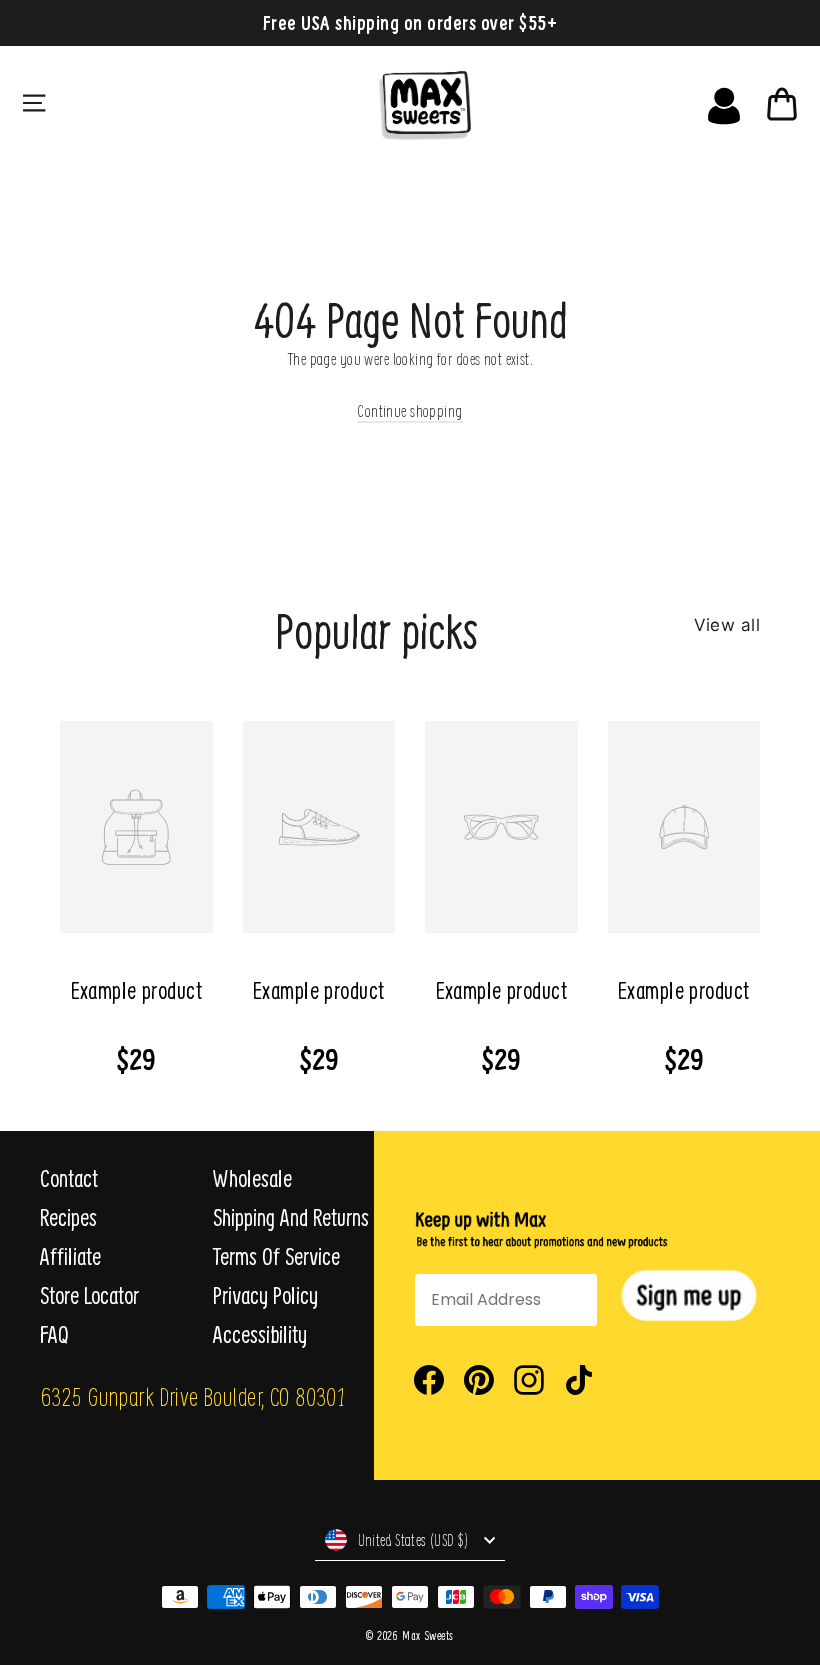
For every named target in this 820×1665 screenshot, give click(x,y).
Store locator (89, 1295)
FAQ (54, 1334)
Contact (69, 1178)
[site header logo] (463, 101)
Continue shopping (409, 410)
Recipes (68, 1217)
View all (727, 625)
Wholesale (252, 1178)
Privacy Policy (265, 1295)
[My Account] (724, 101)
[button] (689, 1295)
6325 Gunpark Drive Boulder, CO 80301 (192, 1396)
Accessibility (260, 1334)
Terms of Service (276, 1256)
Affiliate (70, 1256)
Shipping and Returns (291, 1217)
